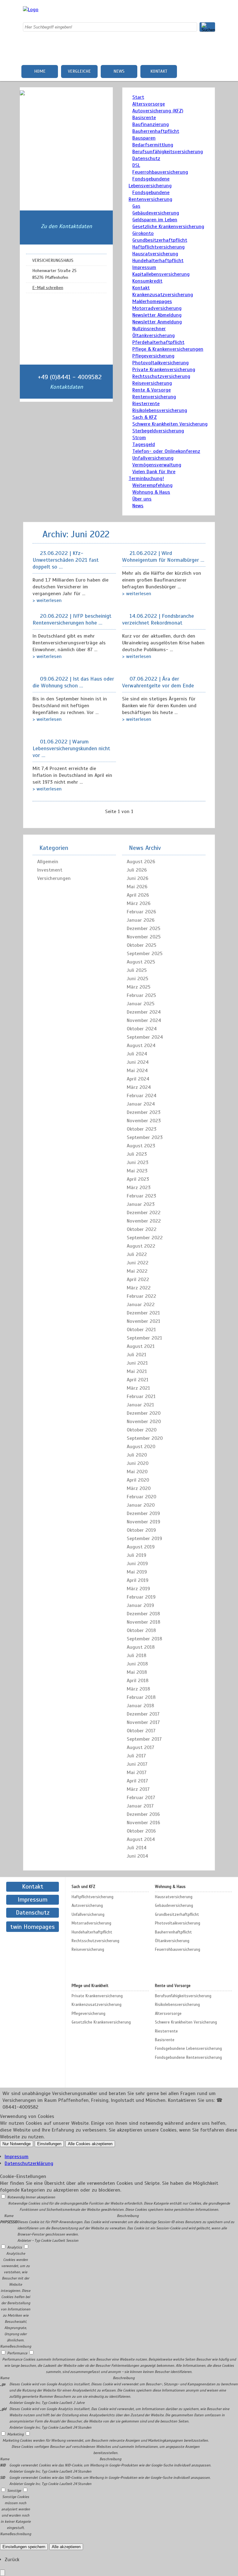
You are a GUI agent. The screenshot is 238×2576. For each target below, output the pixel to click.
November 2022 (144, 1221)
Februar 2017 (141, 1798)
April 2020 (138, 1480)
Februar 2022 (141, 1296)
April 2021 (138, 1380)
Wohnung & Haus (151, 492)
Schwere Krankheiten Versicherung (170, 424)
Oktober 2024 (142, 1029)
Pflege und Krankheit (90, 1986)
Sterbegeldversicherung (158, 431)
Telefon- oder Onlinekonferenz (166, 451)
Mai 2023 (137, 1171)
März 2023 (139, 1188)
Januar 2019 (140, 1605)
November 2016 (143, 1823)
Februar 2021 (141, 1396)
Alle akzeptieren (66, 2547)
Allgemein (48, 862)
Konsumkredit (147, 281)
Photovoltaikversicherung (161, 363)
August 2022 (141, 1246)
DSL (136, 165)
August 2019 (141, 1547)
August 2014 (141, 1839)
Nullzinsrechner (149, 329)
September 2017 (144, 1739)
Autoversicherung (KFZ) (158, 111)
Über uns (142, 499)
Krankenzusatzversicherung (163, 295)
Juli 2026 (137, 870)
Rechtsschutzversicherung (161, 376)
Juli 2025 (137, 970)
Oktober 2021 (141, 1330)
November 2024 (144, 1020)
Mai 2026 (137, 887)
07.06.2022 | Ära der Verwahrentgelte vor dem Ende (158, 682)
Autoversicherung (87, 1906)
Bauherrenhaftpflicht (156, 131)
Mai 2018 (137, 1672)
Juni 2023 (138, 1162)
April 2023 (138, 1179)
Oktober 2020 (142, 1430)
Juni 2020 (138, 1463)
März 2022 (139, 1288)
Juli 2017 (136, 1756)
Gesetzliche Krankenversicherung (168, 227)
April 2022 (138, 1279)
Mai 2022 (137, 1271)
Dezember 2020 (144, 1413)
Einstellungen (49, 2144)
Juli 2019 (137, 1555)
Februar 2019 (141, 1597)
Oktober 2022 (142, 1229)
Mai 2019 (137, 1572)
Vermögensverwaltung (157, 465)
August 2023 (141, 1146)
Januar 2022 (141, 1305)
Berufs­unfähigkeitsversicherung (168, 152)
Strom (139, 438)
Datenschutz (146, 158)
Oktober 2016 (141, 1831)
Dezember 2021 (143, 1313)
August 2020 (141, 1447)
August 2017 (141, 1747)
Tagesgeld (144, 444)
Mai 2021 (137, 1371)
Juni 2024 (138, 1062)
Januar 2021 (140, 1405)
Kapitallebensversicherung (161, 274)
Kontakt (159, 71)
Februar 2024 (142, 1096)
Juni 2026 (138, 878)
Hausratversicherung (155, 254)
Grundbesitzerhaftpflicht (160, 240)
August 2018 (141, 1647)
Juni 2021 (137, 1363)
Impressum (144, 267)
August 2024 (141, 1046)
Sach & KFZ (145, 417)
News (119, 71)
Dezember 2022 (144, 1213)
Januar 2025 (141, 1004)
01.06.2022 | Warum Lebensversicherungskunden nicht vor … (71, 748)
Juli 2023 (137, 1154)
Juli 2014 (137, 1848)
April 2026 (138, 895)
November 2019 (143, 1522)
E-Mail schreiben (48, 288)
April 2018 (138, 1681)
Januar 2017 (140, 1806)
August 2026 (141, 862)
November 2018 (143, 1622)
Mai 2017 (137, 1773)
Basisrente (144, 118)
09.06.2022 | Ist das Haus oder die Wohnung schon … (73, 682)
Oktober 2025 (141, 945)
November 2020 (144, 1422)
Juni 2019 (137, 1564)
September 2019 (144, 1539)
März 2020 (139, 1488)
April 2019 (138, 1580)
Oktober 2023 (142, 1129)
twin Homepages (33, 1927)
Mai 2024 (137, 1071)
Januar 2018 (140, 1706)
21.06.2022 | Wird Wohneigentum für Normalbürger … (163, 556)
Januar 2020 (141, 1505)
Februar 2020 (141, 1497)
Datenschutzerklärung (29, 2163)
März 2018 (138, 1689)
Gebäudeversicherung (156, 213)
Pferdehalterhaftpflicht (158, 342)
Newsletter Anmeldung (157, 322)
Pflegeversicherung (153, 356)
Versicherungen (54, 878)
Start (138, 97)
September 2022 (145, 1238)
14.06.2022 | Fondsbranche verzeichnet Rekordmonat (158, 619)
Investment (50, 870)
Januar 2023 (141, 1204)
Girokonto (143, 233)
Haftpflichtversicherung (159, 247)
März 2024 (139, 1087)
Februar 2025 (141, 995)
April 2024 (138, 1079)
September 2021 (144, 1338)
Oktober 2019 (141, 1530)
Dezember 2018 (143, 1614)
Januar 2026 (141, 920)
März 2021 (138, 1388)
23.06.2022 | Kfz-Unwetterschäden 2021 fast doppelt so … (66, 560)
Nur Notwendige (17, 2144)
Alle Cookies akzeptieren (90, 2144)
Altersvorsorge (149, 104)
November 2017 (143, 1722)
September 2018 (144, 1639)
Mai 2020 (137, 1472)
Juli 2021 (137, 1355)
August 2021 (141, 1346)
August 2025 (141, 962)
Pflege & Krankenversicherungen (168, 349)
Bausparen (144, 138)
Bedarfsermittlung (153, 145)
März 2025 (139, 987)
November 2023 (144, 1121)
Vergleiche (79, 71)
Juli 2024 (137, 1054)
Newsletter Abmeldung (157, 315)
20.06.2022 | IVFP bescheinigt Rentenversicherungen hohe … (72, 619)
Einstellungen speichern (24, 2547)
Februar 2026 (141, 912)
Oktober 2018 (141, 1630)
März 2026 (139, 903)
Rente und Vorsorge (173, 1986)
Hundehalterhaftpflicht (158, 261)
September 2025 (145, 954)
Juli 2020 (137, 1455)
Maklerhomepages (152, 301)
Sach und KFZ (83, 1887)
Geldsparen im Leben (155, 220)
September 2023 (145, 1137)
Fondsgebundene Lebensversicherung (188, 2049)
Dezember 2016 (143, 1814)
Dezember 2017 (143, 1714)
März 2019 (138, 1589)
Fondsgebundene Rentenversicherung (188, 2058)
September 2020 (145, 1438)
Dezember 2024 (144, 1012)
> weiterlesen (47, 600)
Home (40, 71)
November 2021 (143, 1321)
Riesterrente (146, 404)
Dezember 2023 (144, 1112)
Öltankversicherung (154, 336)
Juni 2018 (137, 1664)
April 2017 (137, 1781)
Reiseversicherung (152, 383)
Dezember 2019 (143, 1513)
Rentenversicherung (154, 397)
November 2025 (144, 937)
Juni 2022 (138, 1263)
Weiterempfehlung (152, 485)
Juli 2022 (137, 1254)
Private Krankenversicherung (164, 370)
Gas (136, 206)
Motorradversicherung (157, 308)
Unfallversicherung (153, 458)
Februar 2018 (141, 1697)
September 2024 (145, 1037)
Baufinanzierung (151, 124)
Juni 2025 (137, 979)
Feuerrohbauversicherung (160, 172)
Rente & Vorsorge (152, 390)
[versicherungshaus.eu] (31, 10)
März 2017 (138, 1789)
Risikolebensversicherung (160, 410)
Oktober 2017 (141, 1731)
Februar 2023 (141, 1196)
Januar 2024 (141, 1104)
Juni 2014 (137, 1856)
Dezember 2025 (143, 929)
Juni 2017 (137, 1764)
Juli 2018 (137, 1656)
